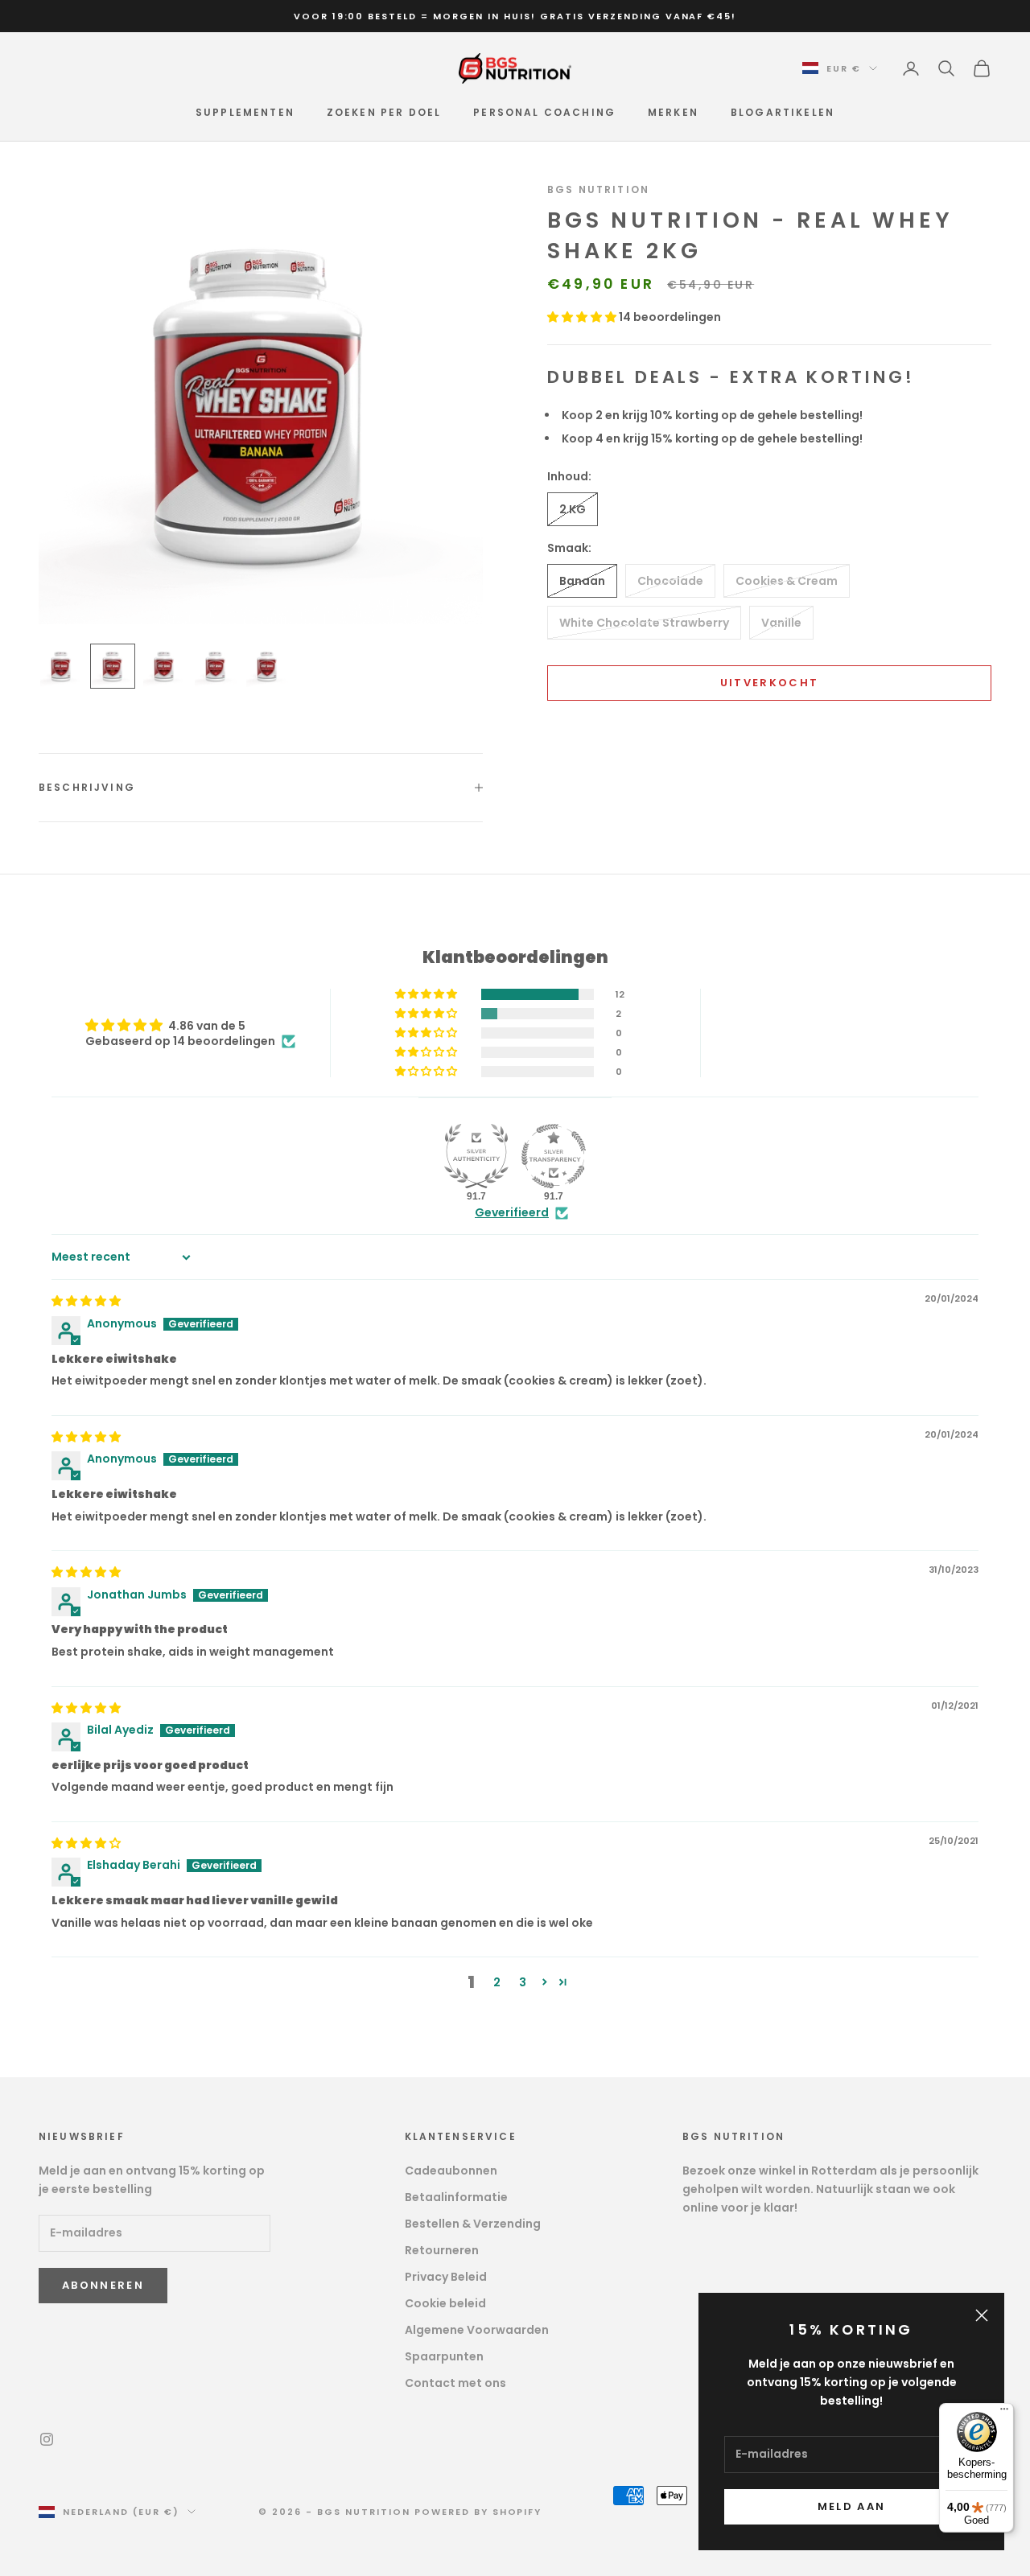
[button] (583, 316)
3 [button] (523, 1982)
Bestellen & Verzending (473, 2224)
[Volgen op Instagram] (47, 2439)
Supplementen (245, 112)
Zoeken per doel (384, 112)
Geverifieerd (512, 1213)
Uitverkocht (770, 683)
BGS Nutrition (598, 189)
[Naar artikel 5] (267, 666)
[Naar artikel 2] (113, 666)
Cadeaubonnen (451, 2171)
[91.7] (476, 1156)
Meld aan (852, 2506)
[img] (86, 1301)
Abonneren (103, 2285)
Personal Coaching (544, 112)
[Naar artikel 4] (216, 666)
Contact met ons (455, 2383)
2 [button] (497, 1982)
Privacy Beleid (446, 2277)
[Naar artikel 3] (164, 666)
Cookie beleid (445, 2303)
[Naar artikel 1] (61, 666)
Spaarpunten (444, 2356)
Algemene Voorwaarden (477, 2330)
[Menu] (1004, 2413)
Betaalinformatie (456, 2197)
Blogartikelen (783, 112)
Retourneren (442, 2250)
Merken (673, 112)
